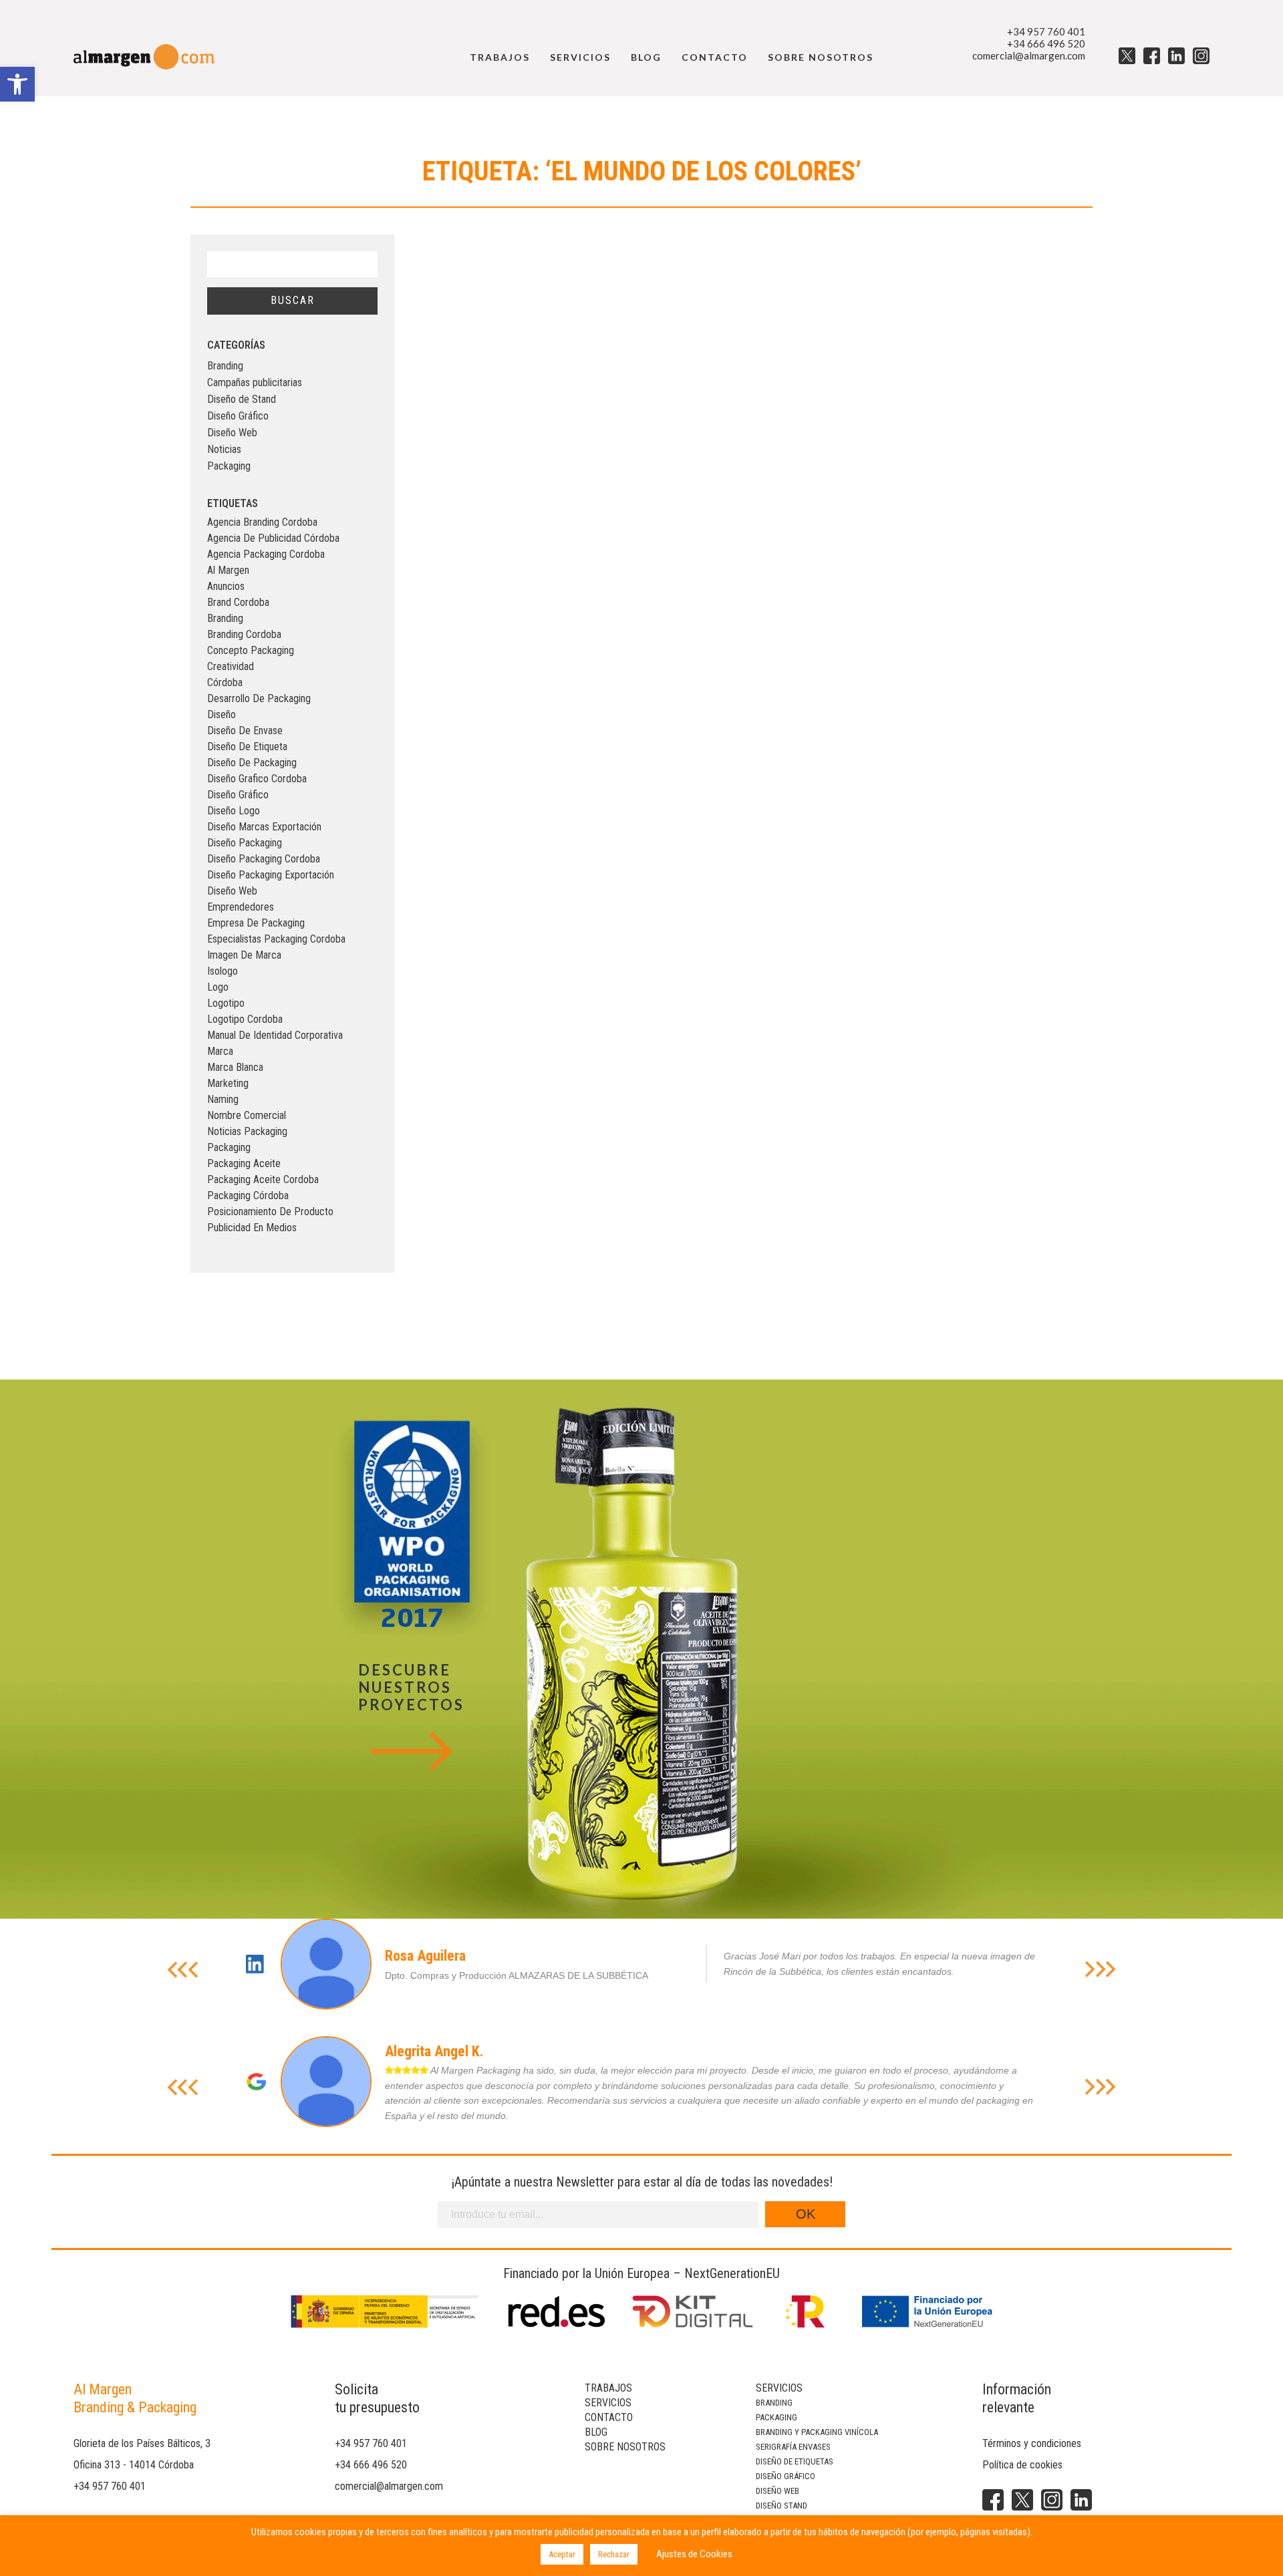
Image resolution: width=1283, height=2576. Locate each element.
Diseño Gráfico (238, 416)
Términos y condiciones (1032, 2443)
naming (223, 1099)
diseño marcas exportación (264, 827)
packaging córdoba (248, 1195)
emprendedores (241, 907)
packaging (229, 1147)
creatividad (231, 666)
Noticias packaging (247, 1131)
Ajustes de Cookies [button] (694, 2554)
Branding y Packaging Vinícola (817, 2432)
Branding (225, 366)
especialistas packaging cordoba (276, 939)
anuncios (226, 586)
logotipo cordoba (245, 1019)
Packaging (229, 466)
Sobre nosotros (821, 57)
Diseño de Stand (242, 399)
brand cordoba (238, 602)
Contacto (715, 57)
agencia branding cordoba (262, 522)
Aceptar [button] (562, 2554)
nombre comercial (247, 1115)
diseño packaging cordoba (264, 859)
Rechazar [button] (614, 2554)
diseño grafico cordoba (257, 779)
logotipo (226, 1003)
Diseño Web (232, 433)
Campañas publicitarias (255, 382)
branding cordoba (244, 634)
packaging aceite (244, 1163)
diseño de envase (245, 731)
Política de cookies (1022, 2465)
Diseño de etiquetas (795, 2461)
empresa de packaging (256, 923)
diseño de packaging (252, 763)
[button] (17, 84)
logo (218, 987)
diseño (222, 714)
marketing (228, 1083)
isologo (223, 971)
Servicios (580, 57)
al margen (228, 570)
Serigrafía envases (793, 2447)
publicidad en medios (252, 1228)
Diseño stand (781, 2506)
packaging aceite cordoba (263, 1179)
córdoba (225, 682)
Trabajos (500, 57)
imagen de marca (244, 955)
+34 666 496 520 (1046, 43)
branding (225, 618)
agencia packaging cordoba (266, 554)
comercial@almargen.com (1029, 55)
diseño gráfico (238, 795)
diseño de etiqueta (247, 747)
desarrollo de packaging (259, 698)
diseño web (232, 891)
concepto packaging (251, 650)
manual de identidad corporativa (275, 1035)
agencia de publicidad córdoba (273, 538)
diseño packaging (245, 843)
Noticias (224, 449)
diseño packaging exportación (271, 875)
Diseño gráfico (786, 2476)
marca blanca (235, 1067)
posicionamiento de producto (270, 1212)
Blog (646, 57)
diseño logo (234, 811)
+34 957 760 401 (1046, 31)
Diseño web (777, 2491)
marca (220, 1051)
